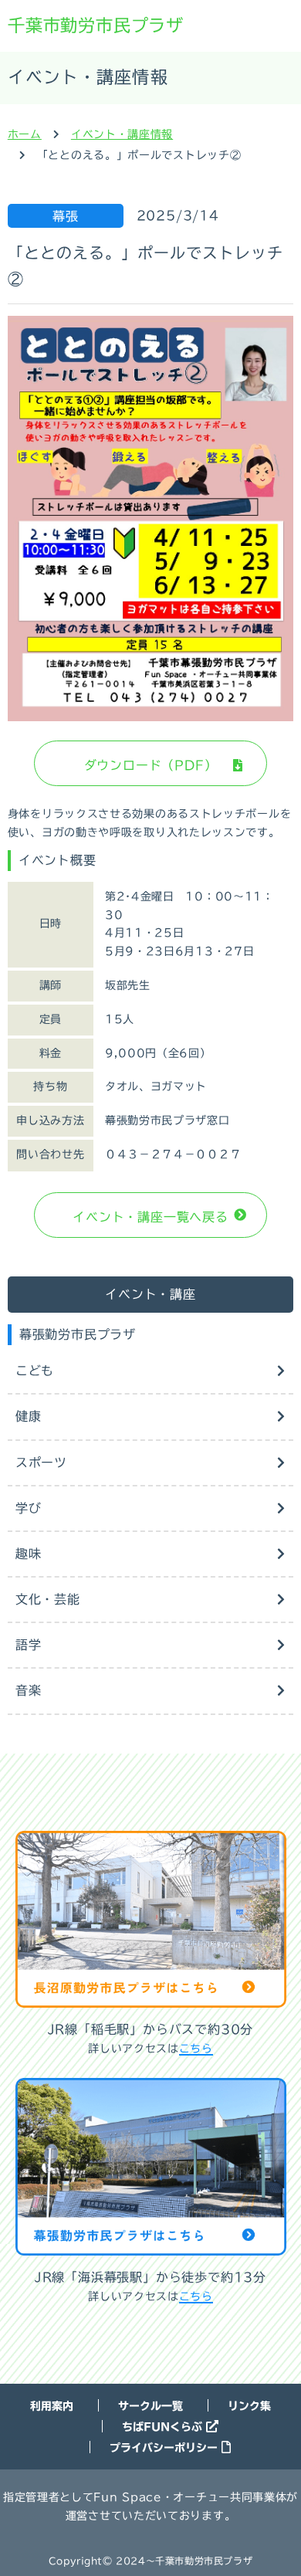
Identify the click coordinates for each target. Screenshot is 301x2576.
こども (35, 1371)
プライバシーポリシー (164, 2448)
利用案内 (52, 2406)
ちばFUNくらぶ (162, 2427)
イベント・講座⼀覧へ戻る (150, 1217)
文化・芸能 (48, 1599)
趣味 (29, 1554)
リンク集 (249, 2406)
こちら (196, 2049)
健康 (29, 1416)
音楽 (29, 1690)
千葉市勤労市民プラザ (96, 25)
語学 (29, 1645)
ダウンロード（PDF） (151, 765)
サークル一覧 (150, 2406)
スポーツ (41, 1463)
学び (29, 1508)
